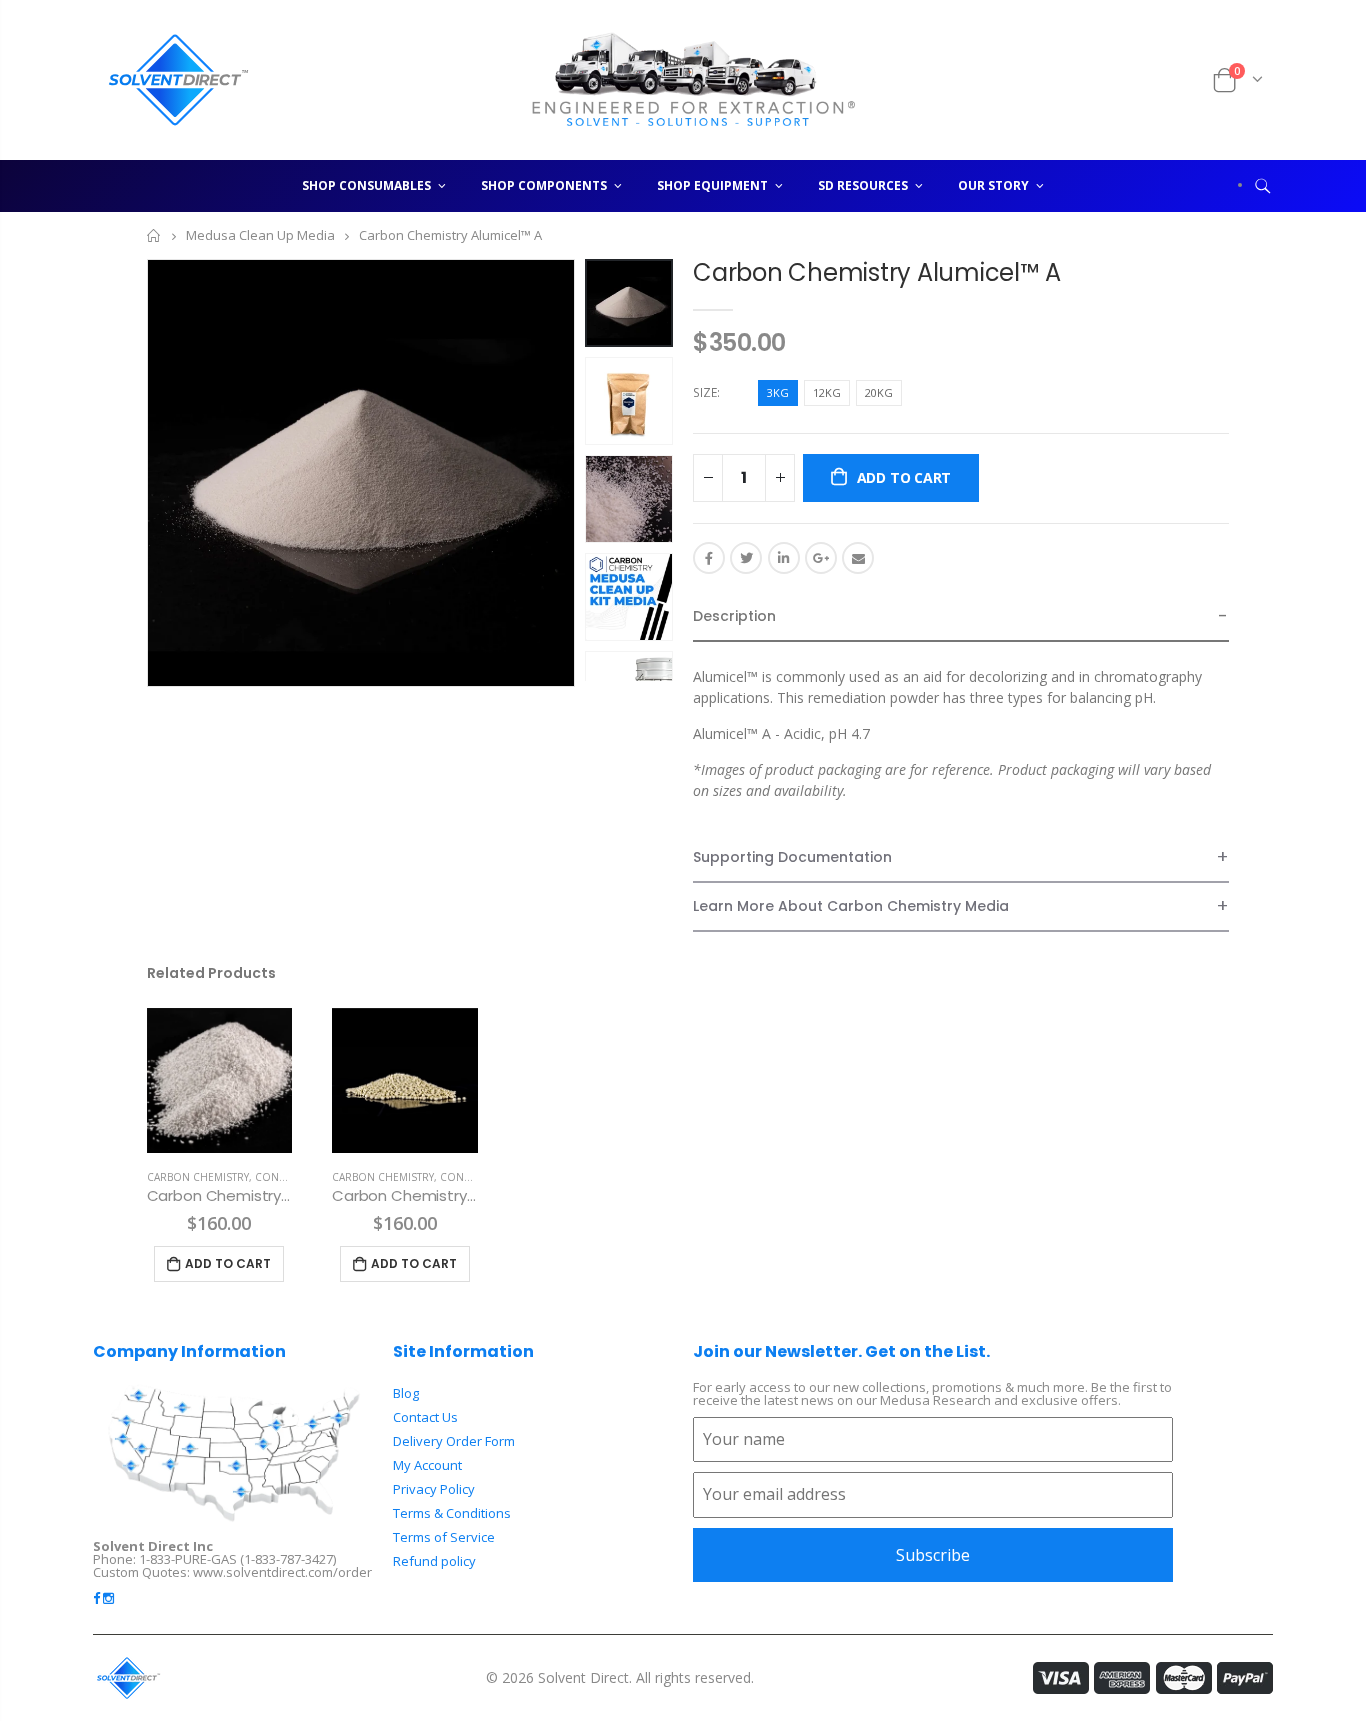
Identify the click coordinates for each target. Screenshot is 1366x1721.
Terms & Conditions (452, 1513)
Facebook (709, 558)
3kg (778, 392)
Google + (821, 558)
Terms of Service (444, 1537)
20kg (879, 392)
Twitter (746, 558)
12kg (827, 392)
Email (858, 558)
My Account (427, 1465)
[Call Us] (1172, 80)
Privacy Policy (434, 1489)
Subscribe (933, 1555)
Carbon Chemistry (198, 1177)
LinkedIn (784, 558)
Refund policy (434, 1561)
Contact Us (425, 1417)
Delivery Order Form (454, 1441)
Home (154, 235)
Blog (406, 1393)
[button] (961, 617)
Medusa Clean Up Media (260, 236)
